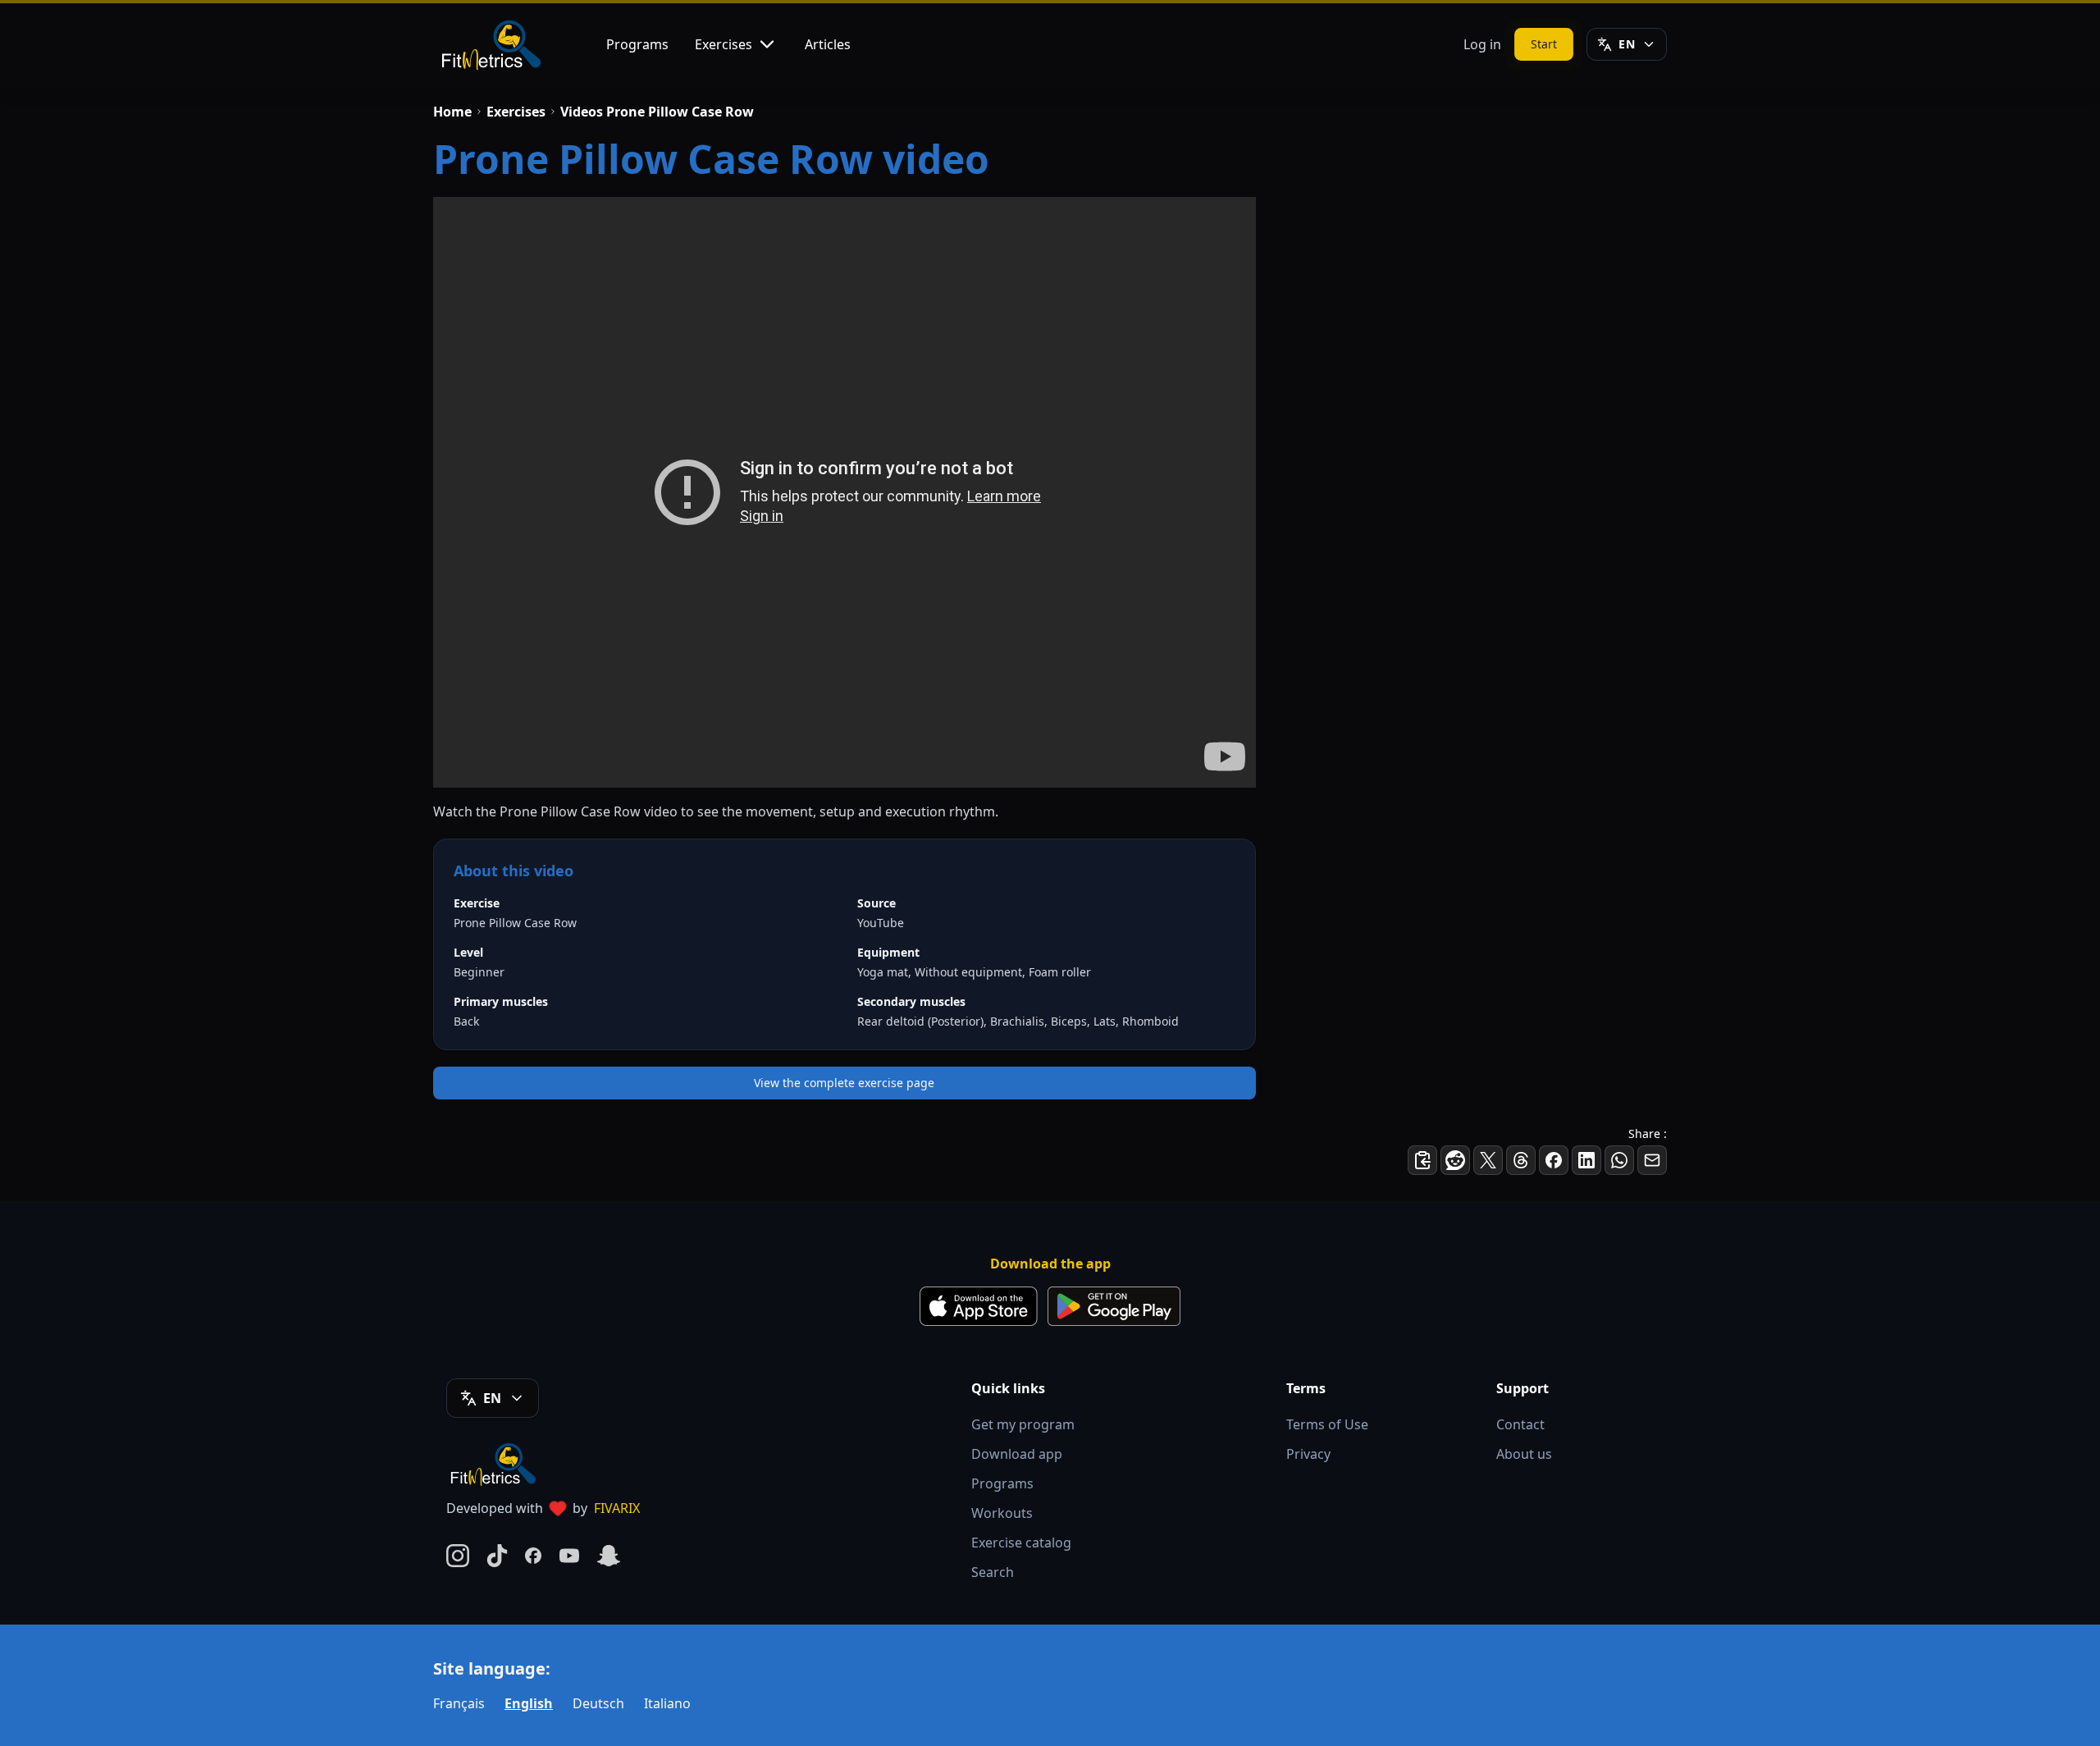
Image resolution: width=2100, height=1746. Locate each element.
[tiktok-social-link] (497, 1556)
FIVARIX (617, 1508)
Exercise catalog (1021, 1543)
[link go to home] (497, 1464)
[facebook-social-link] (533, 1556)
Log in (1482, 44)
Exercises (724, 44)
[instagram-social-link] (458, 1556)
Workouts (1002, 1513)
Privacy (1308, 1454)
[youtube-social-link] (569, 1556)
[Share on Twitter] (1488, 1160)
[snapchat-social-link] (609, 1556)
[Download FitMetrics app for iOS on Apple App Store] (979, 1306)
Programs (637, 44)
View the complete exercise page (844, 1083)
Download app (1017, 1454)
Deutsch (598, 1703)
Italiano (667, 1703)
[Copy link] (1422, 1160)
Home (452, 112)
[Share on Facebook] (1554, 1160)
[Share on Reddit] (1455, 1160)
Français (459, 1703)
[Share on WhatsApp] (1619, 1160)
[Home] (490, 44)
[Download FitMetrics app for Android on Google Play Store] (1114, 1306)
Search (993, 1572)
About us (1524, 1454)
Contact (1520, 1424)
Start (1544, 44)
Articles (828, 44)
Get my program (1023, 1424)
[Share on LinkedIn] (1586, 1160)
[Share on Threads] (1521, 1160)
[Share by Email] (1652, 1160)
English (529, 1703)
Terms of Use (1327, 1424)
